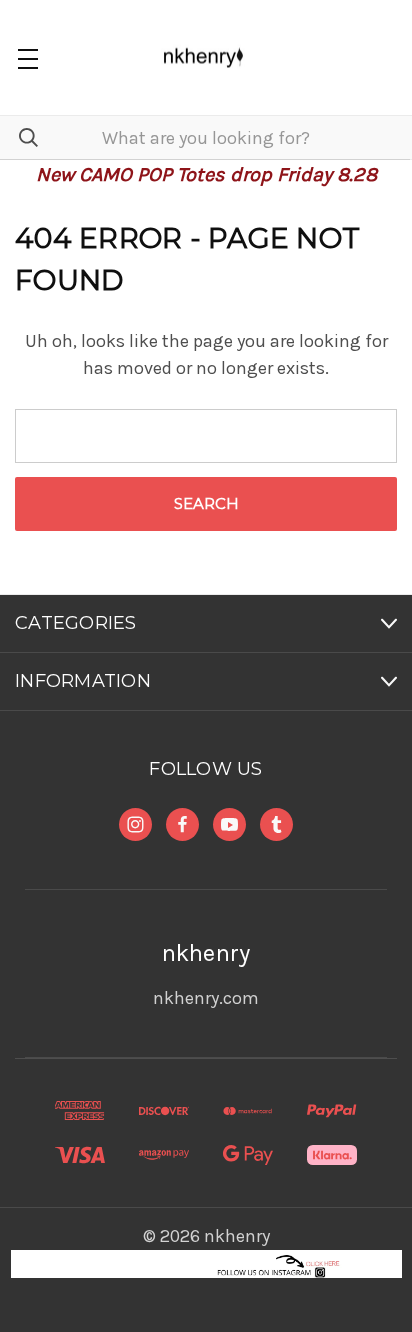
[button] (206, 1264)
